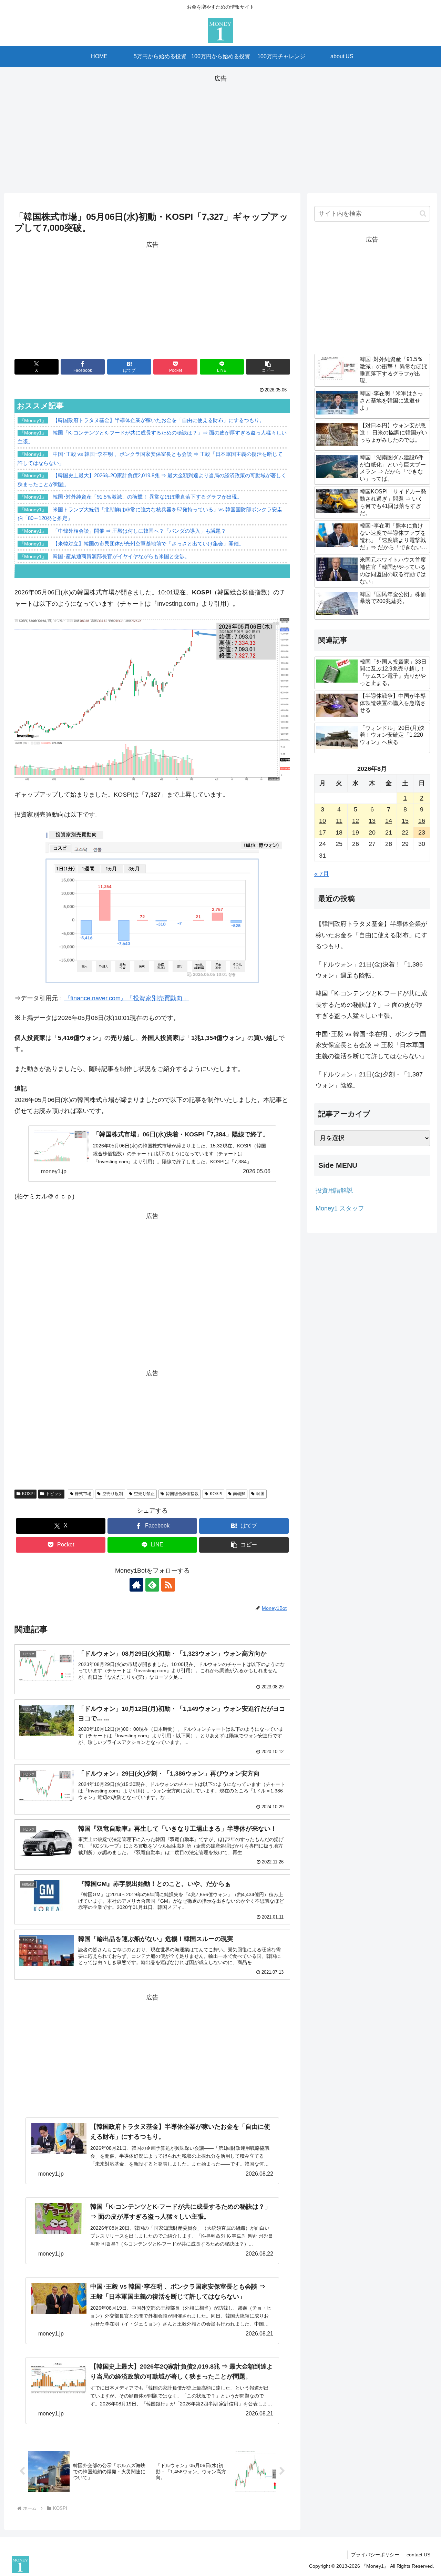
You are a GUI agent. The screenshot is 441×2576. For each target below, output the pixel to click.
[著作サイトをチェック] (136, 1585)
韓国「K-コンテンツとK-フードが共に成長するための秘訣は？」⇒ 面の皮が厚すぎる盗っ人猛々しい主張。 (371, 1005)
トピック (54, 1494)
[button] (268, 367)
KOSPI (28, 1494)
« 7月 (322, 874)
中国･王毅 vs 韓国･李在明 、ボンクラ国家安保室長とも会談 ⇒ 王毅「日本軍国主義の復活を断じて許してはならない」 (371, 1045)
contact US (418, 2555)
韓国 (260, 1494)
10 (322, 821)
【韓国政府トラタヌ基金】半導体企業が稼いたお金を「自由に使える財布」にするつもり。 (371, 935)
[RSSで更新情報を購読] (168, 1585)
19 (356, 832)
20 (372, 832)
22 (405, 832)
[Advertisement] (220, 132)
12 (356, 821)
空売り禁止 (144, 1494)
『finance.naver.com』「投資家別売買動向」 (126, 998)
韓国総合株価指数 (182, 1494)
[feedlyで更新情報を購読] (152, 1585)
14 (389, 821)
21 (389, 832)
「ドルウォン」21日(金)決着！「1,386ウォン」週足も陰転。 (369, 970)
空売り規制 (113, 1494)
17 (322, 832)
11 (339, 821)
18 (339, 832)
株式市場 (83, 1494)
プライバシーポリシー (375, 2555)
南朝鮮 (239, 1494)
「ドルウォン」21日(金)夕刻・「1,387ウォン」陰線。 (369, 1080)
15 (405, 821)
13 (372, 821)
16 (422, 821)
